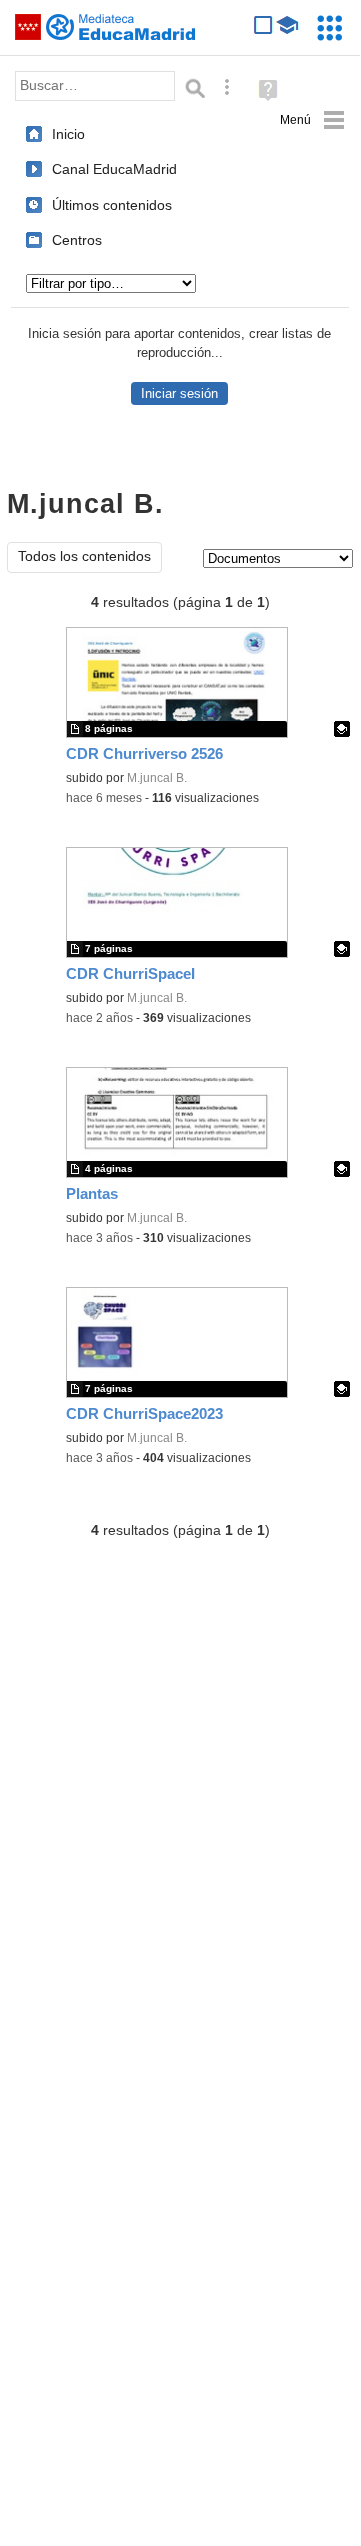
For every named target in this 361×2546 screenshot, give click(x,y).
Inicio (68, 134)
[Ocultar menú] (312, 120)
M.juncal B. (157, 778)
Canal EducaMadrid (114, 169)
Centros (77, 240)
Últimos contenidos (112, 205)
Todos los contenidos (84, 556)
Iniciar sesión (179, 393)
